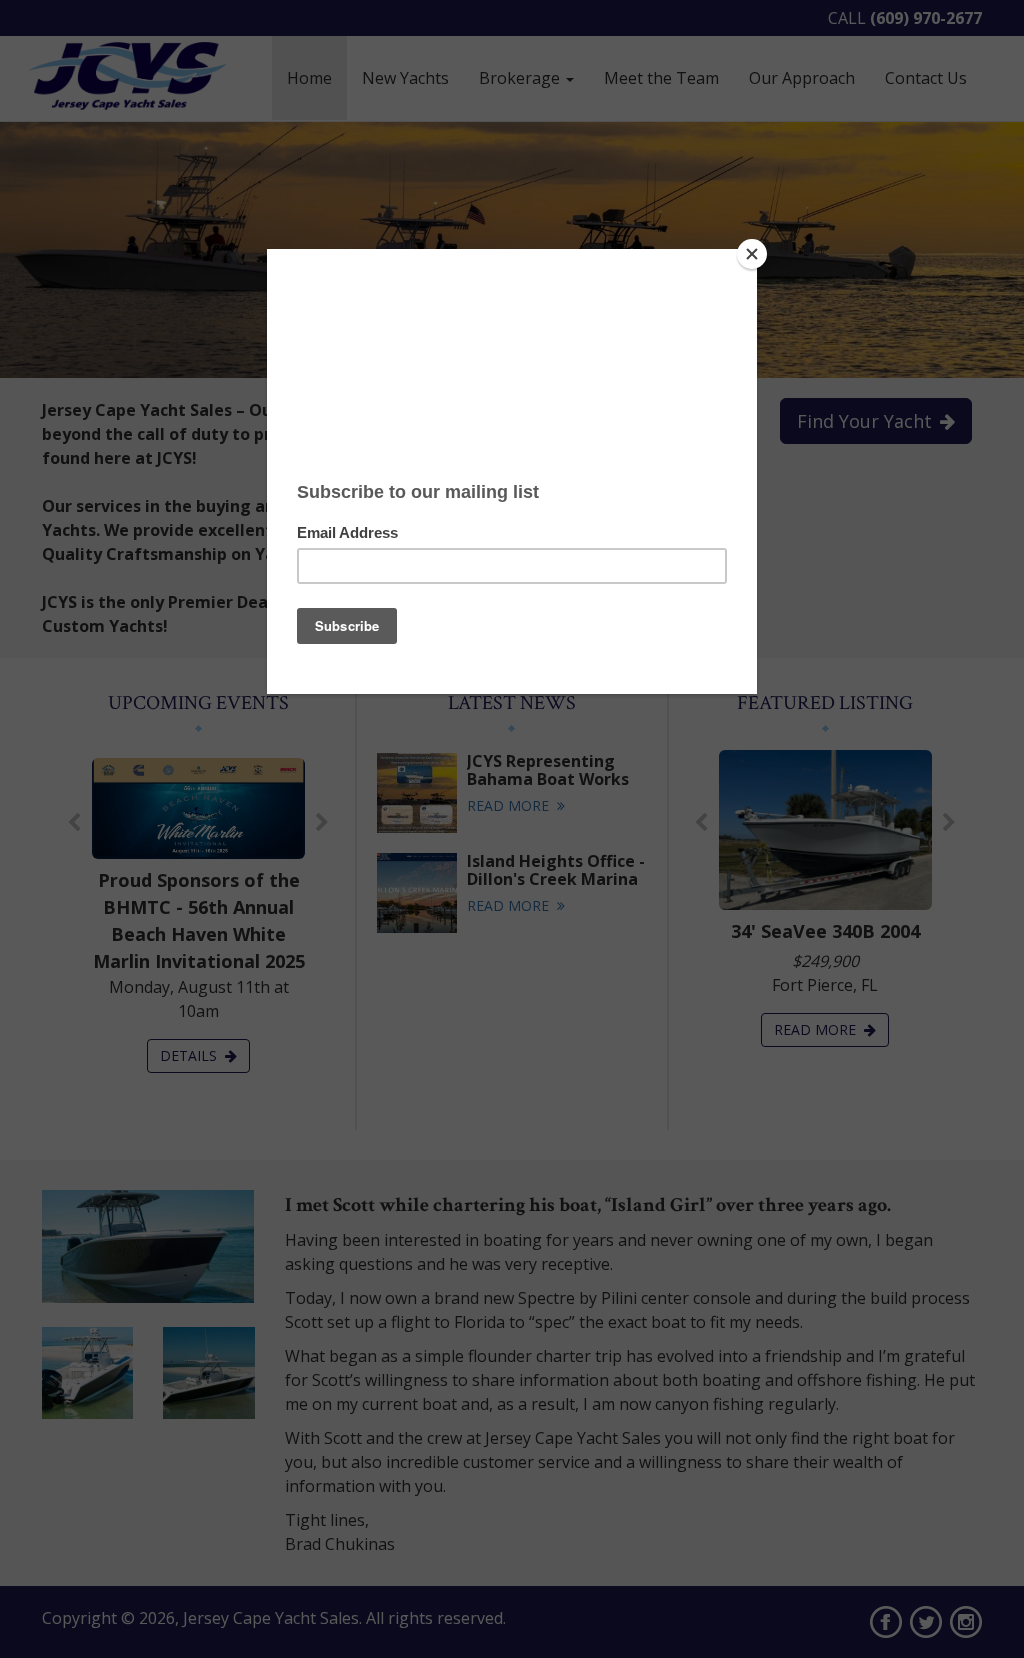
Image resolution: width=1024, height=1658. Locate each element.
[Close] (752, 254)
